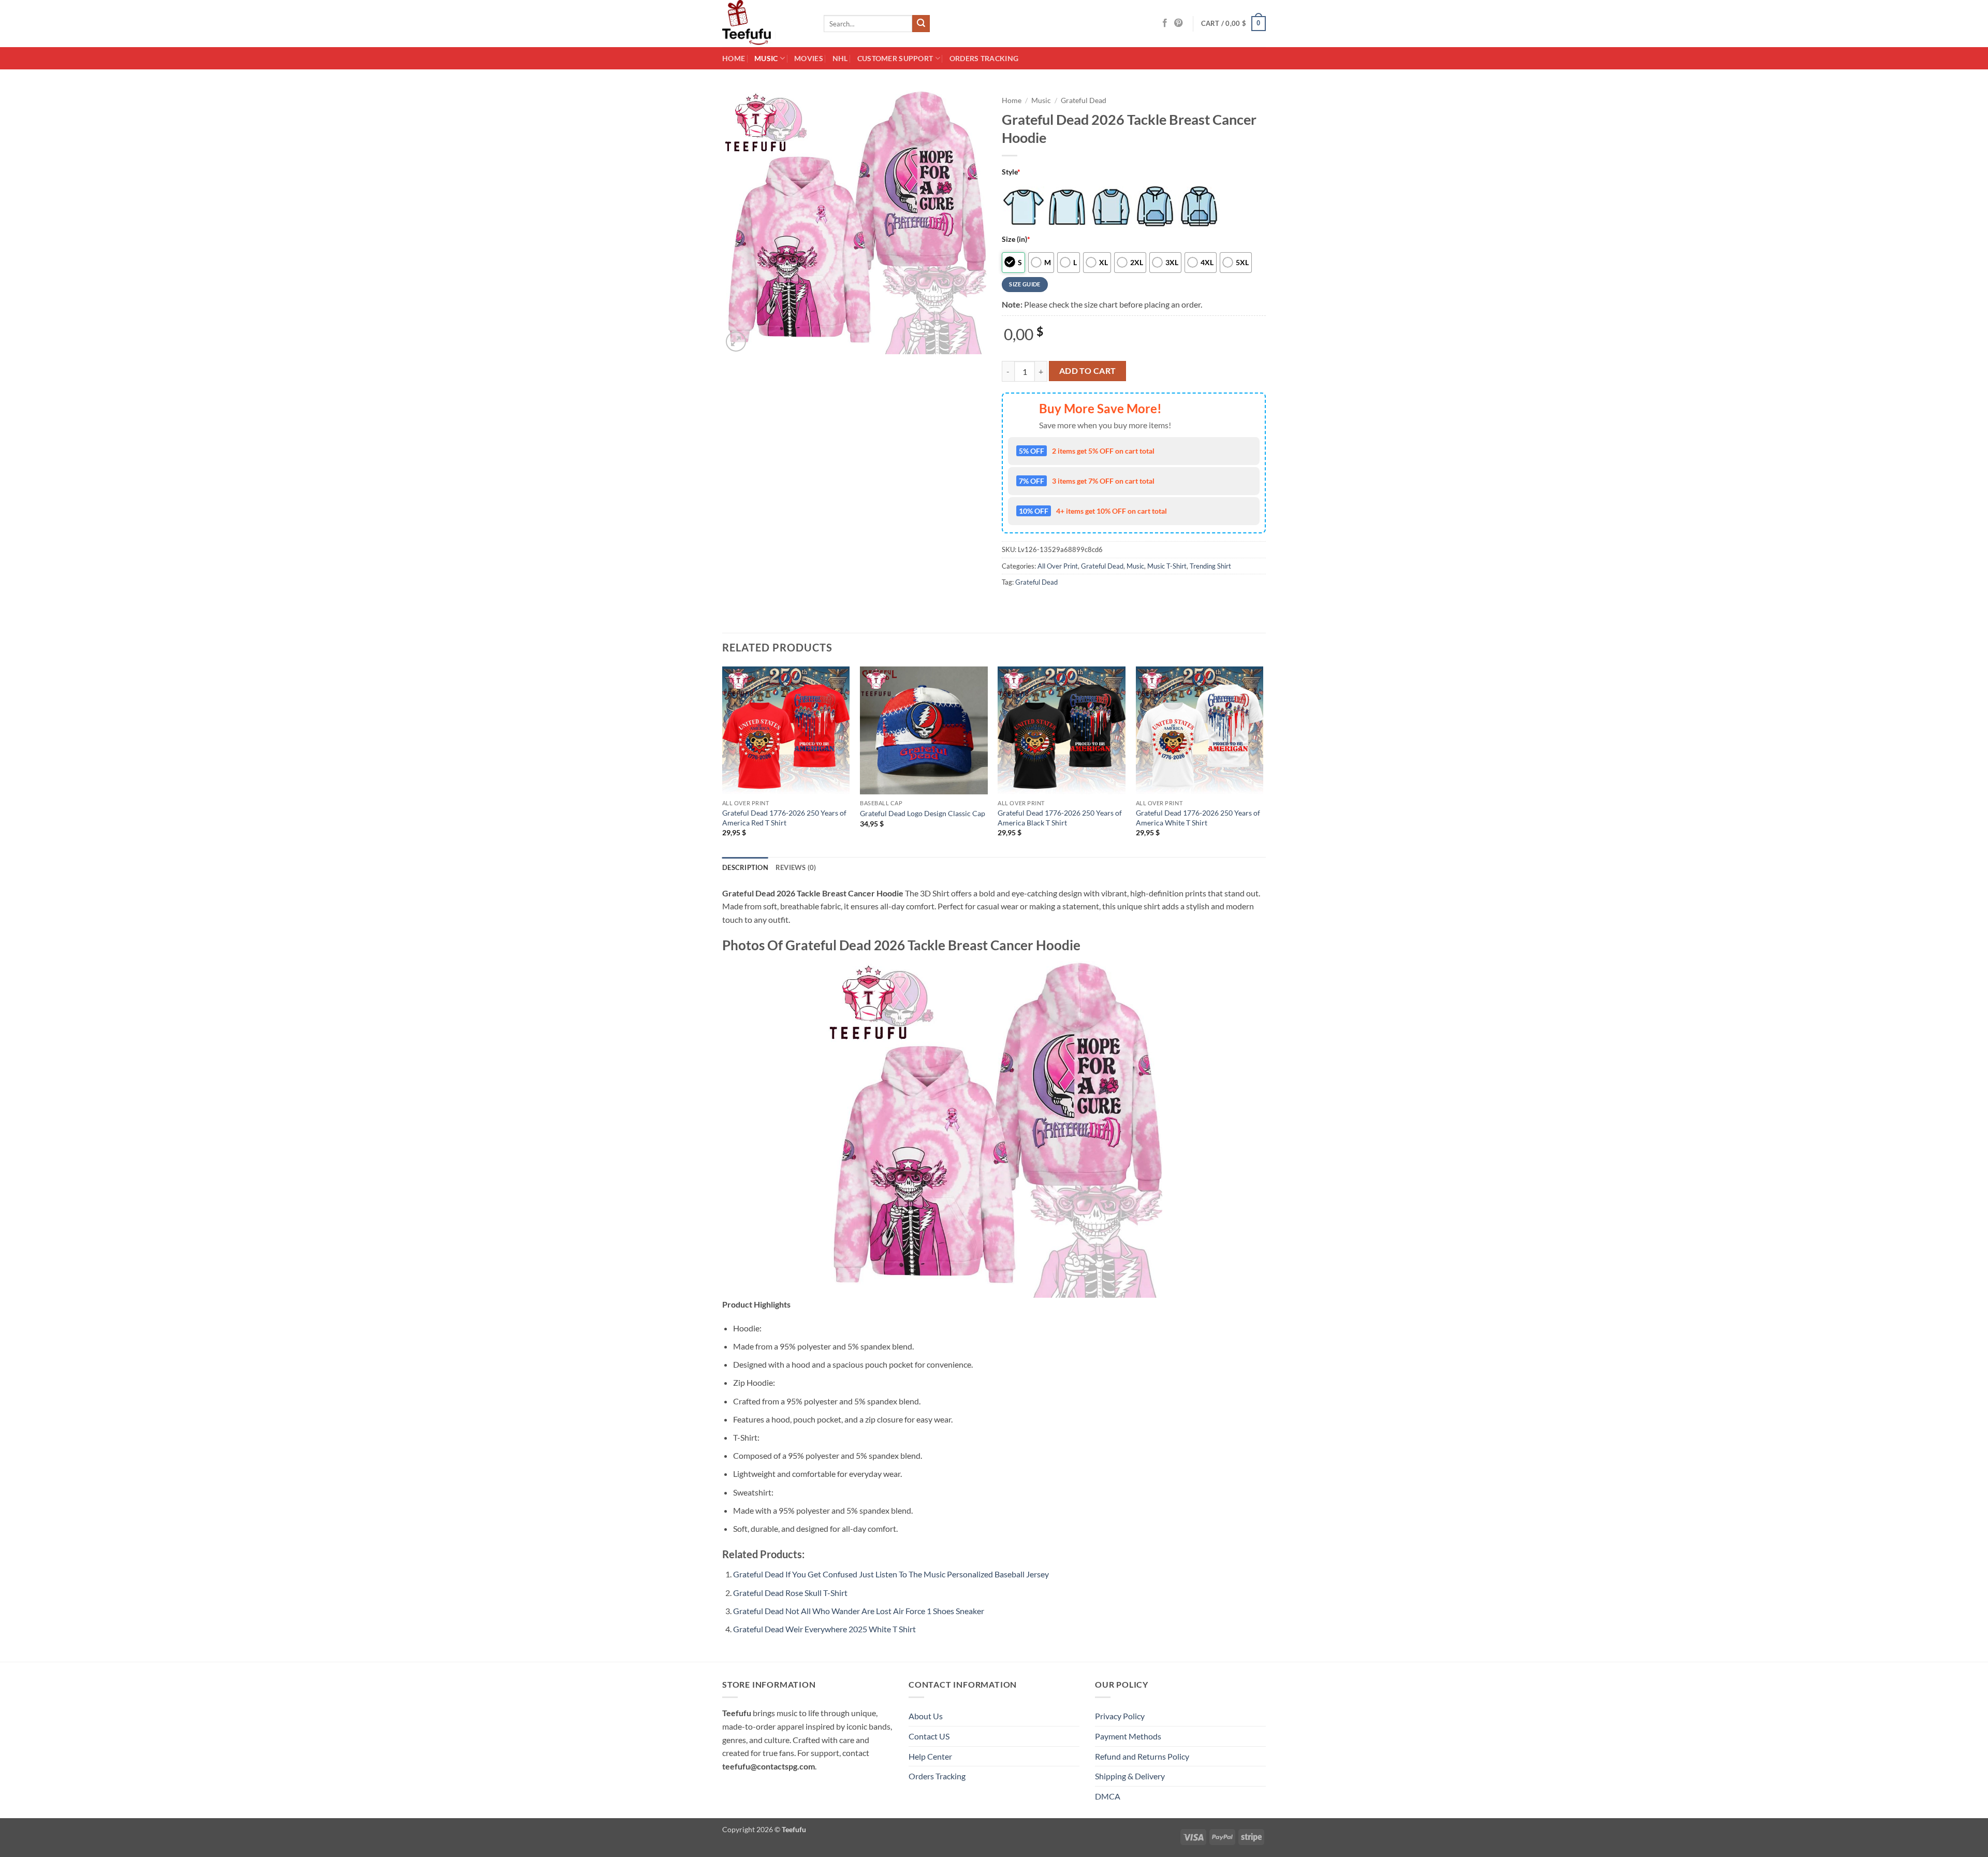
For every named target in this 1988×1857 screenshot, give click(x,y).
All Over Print (1058, 566)
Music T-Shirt (1167, 566)
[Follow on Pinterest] (1178, 23)
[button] (1234, 24)
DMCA (1108, 1796)
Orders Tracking (984, 58)
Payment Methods (1128, 1736)
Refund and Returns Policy (1142, 1756)
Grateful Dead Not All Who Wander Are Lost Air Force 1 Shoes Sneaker (859, 1611)
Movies (809, 58)
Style (1011, 172)
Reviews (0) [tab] (796, 867)
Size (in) (1016, 239)
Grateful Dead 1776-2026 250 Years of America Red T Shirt (784, 818)
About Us (926, 1716)
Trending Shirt (1210, 566)
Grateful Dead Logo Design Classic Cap (923, 813)
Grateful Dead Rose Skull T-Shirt (790, 1593)
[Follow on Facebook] (1165, 23)
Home (734, 58)
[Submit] (921, 24)
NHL (840, 58)
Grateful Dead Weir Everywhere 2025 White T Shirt (824, 1629)
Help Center (930, 1756)
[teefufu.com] (765, 24)
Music (766, 58)
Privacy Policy (1120, 1716)
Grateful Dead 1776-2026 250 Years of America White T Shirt (1198, 818)
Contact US (929, 1736)
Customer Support (895, 58)
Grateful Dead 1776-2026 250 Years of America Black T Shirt (1060, 818)
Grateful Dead (1084, 100)
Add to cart (1088, 371)
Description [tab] (745, 867)
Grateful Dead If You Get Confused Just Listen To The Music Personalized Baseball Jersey (891, 1574)
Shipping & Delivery (1130, 1776)
